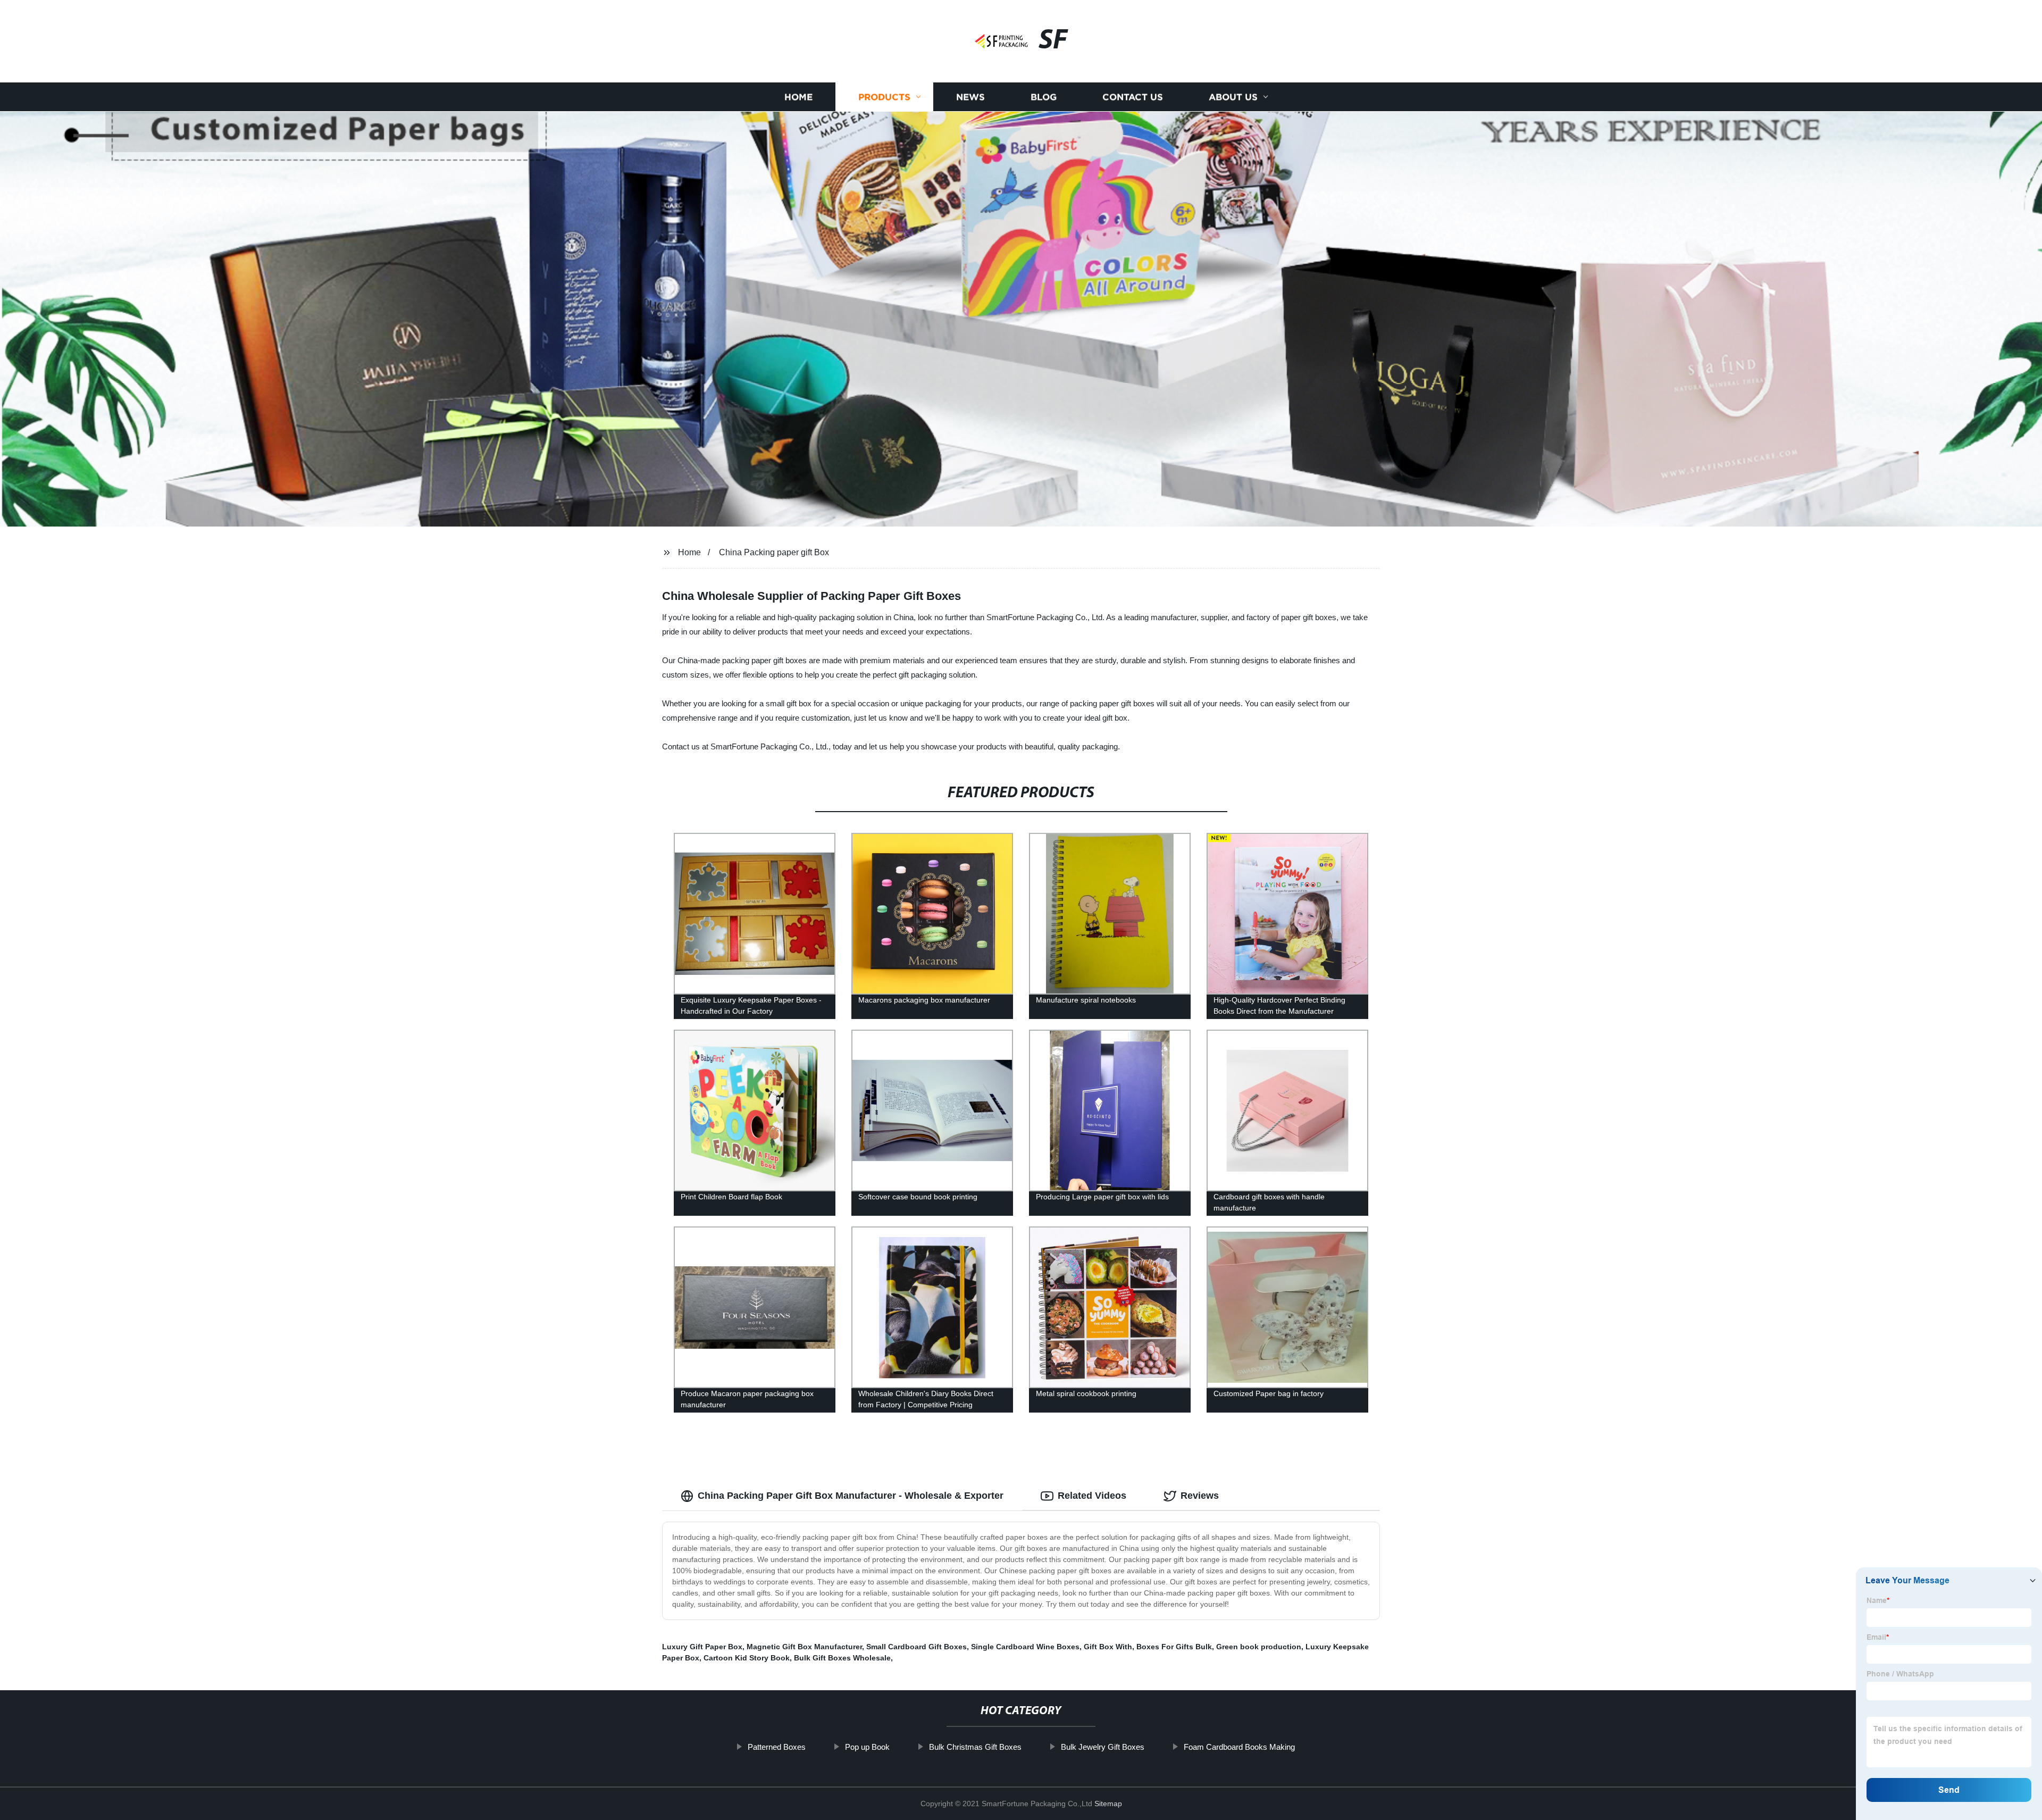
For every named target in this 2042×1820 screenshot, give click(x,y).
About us (1233, 97)
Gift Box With (1108, 1647)
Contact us (1133, 97)
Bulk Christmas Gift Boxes (975, 1747)
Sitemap (1108, 1804)
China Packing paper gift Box (774, 552)
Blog (1044, 97)
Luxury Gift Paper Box (702, 1647)
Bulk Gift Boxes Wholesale (842, 1658)
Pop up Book (867, 1747)
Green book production (1259, 1647)
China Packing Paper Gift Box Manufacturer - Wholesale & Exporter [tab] (851, 1496)
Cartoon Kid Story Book (747, 1658)
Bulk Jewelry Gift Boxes (1103, 1747)
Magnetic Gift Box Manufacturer (804, 1647)
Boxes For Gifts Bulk (1174, 1647)
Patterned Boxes (777, 1747)
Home (798, 97)
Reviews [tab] (1200, 1496)
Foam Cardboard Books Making (1239, 1747)
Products (884, 97)
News (970, 97)
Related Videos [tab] (1092, 1496)
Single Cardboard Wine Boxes (1025, 1647)
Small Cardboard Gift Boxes (917, 1647)
